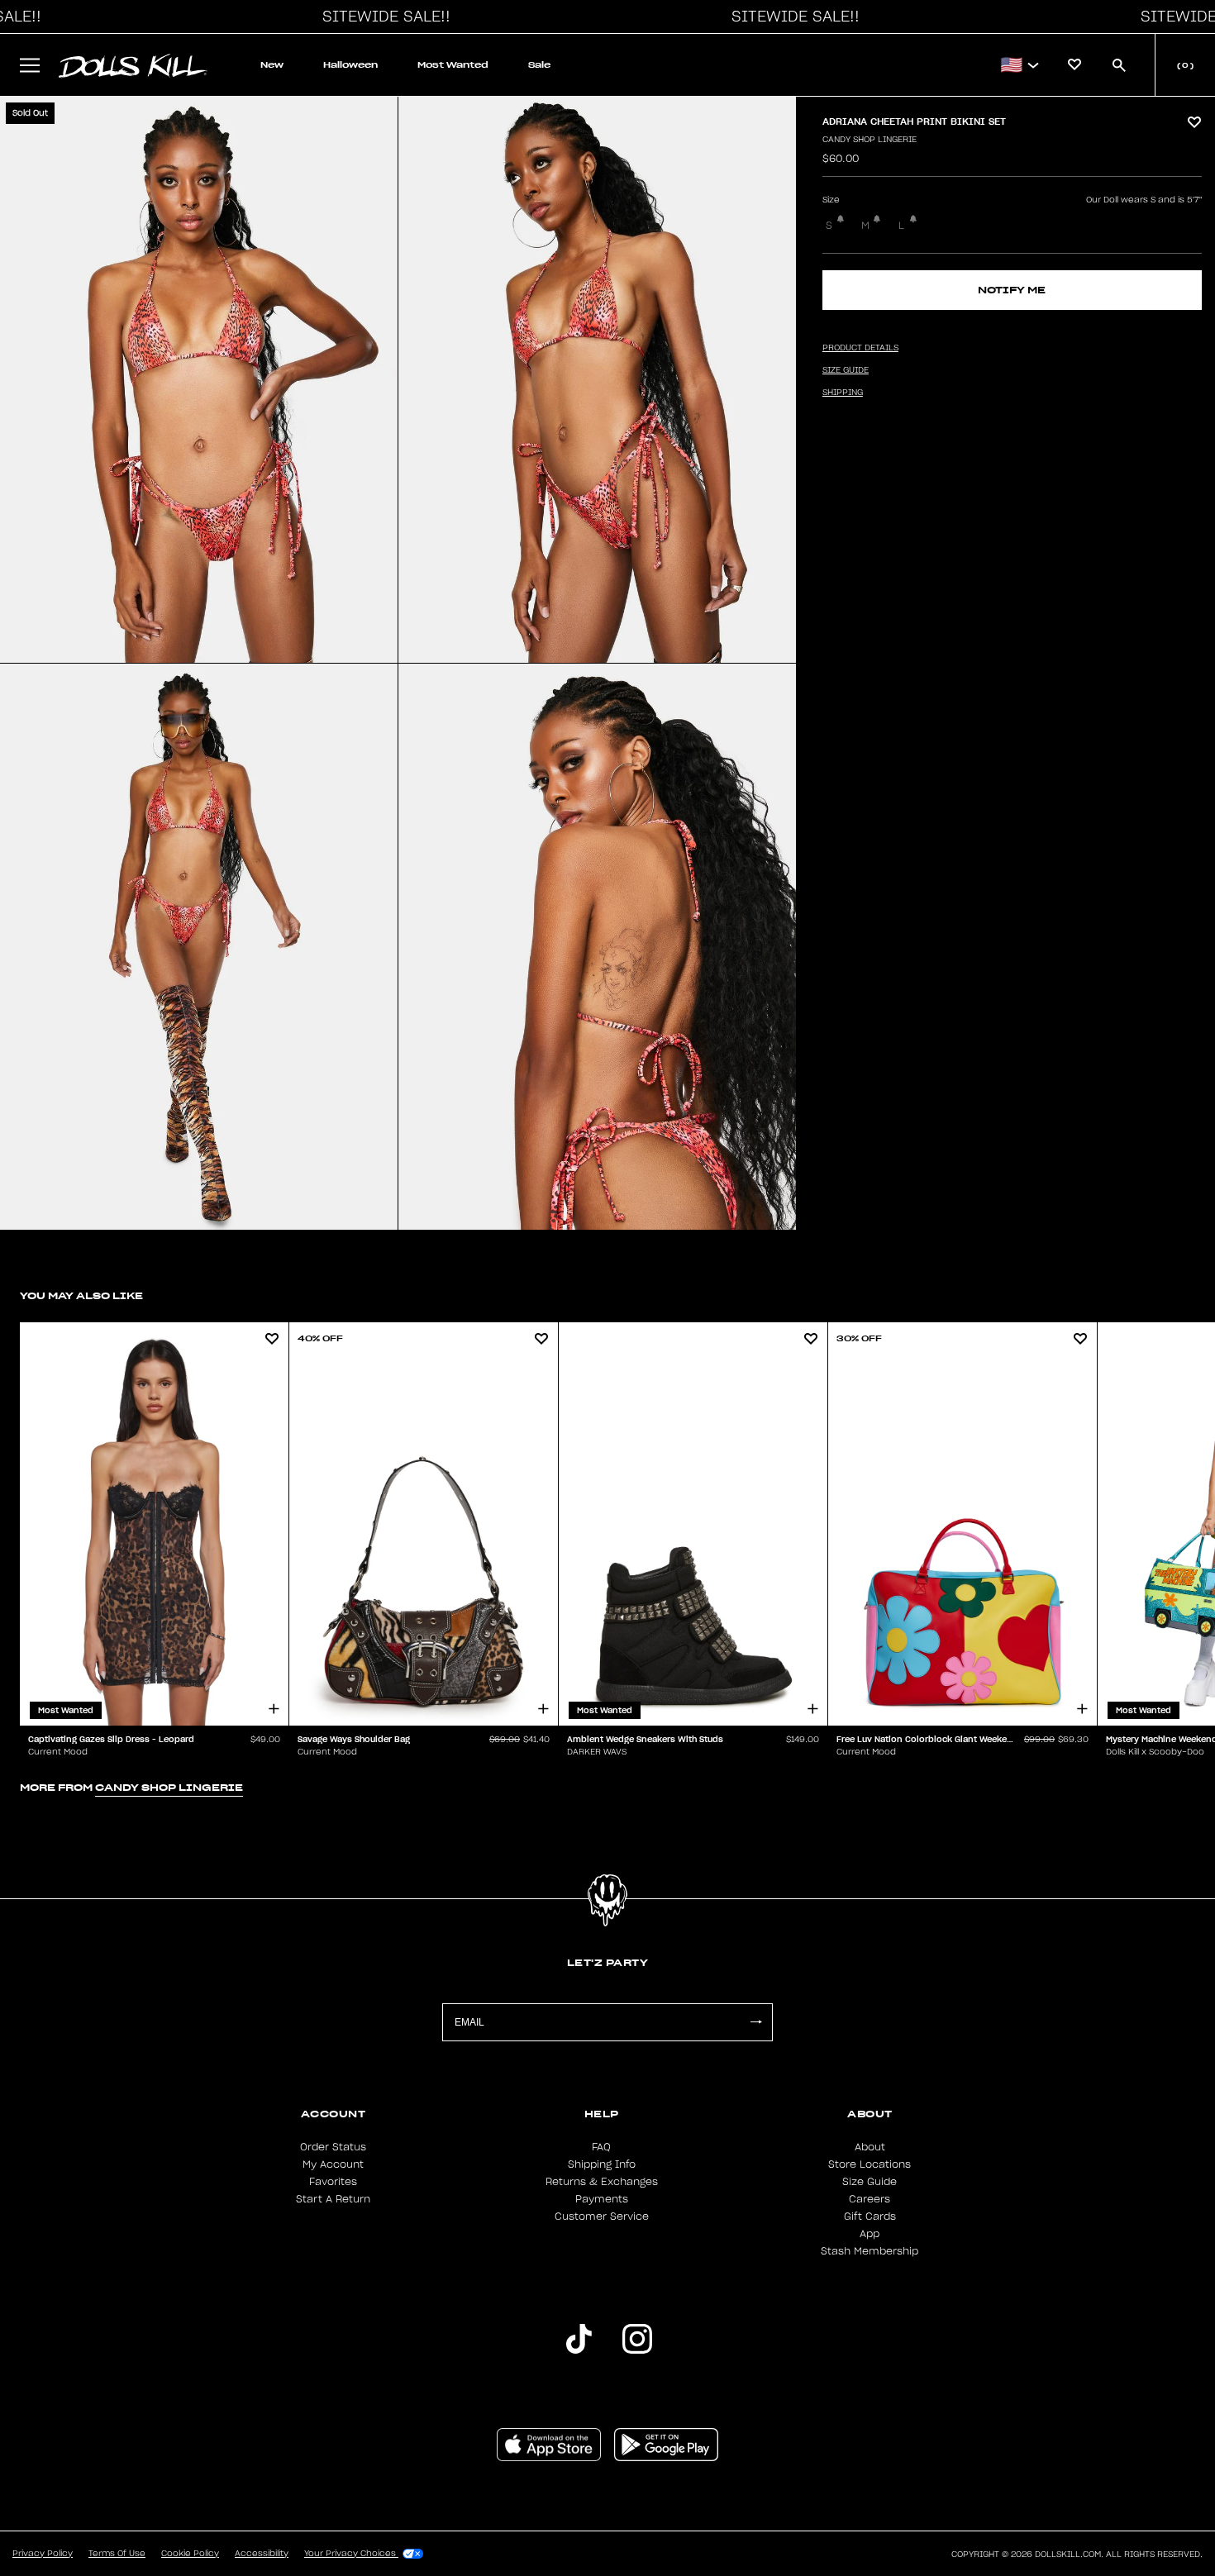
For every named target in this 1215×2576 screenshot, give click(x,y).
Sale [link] (539, 65)
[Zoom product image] (199, 380)
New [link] (272, 65)
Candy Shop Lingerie (870, 140)
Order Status (333, 2147)
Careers (870, 2199)
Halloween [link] (350, 65)
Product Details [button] (860, 348)
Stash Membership (870, 2251)
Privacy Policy (43, 2554)
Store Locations (870, 2164)
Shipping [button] (843, 393)
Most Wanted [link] (453, 65)
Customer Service (602, 2217)
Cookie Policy (190, 2554)
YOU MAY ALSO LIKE (81, 1295)
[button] (382, 17)
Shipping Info (602, 2164)
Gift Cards (870, 2217)
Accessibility (262, 2554)
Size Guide (870, 2182)
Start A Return (333, 2199)
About (870, 2147)
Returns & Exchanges (602, 2182)
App (870, 2234)
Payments (602, 2199)
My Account (333, 2164)
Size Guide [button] (846, 370)
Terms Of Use (117, 2554)
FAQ (601, 2147)
